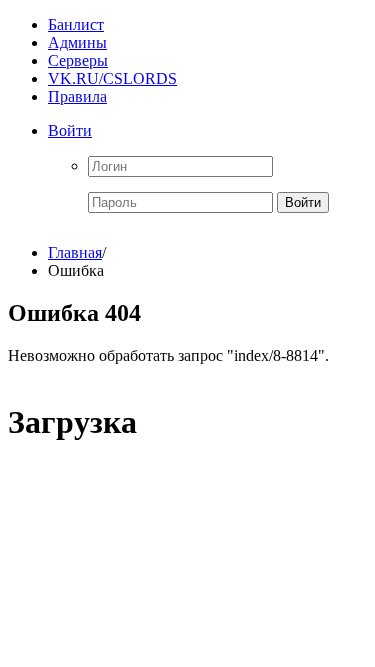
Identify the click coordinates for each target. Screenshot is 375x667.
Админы (77, 42)
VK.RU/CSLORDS (112, 78)
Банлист (76, 24)
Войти (70, 130)
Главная (75, 252)
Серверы (78, 60)
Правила (77, 96)
